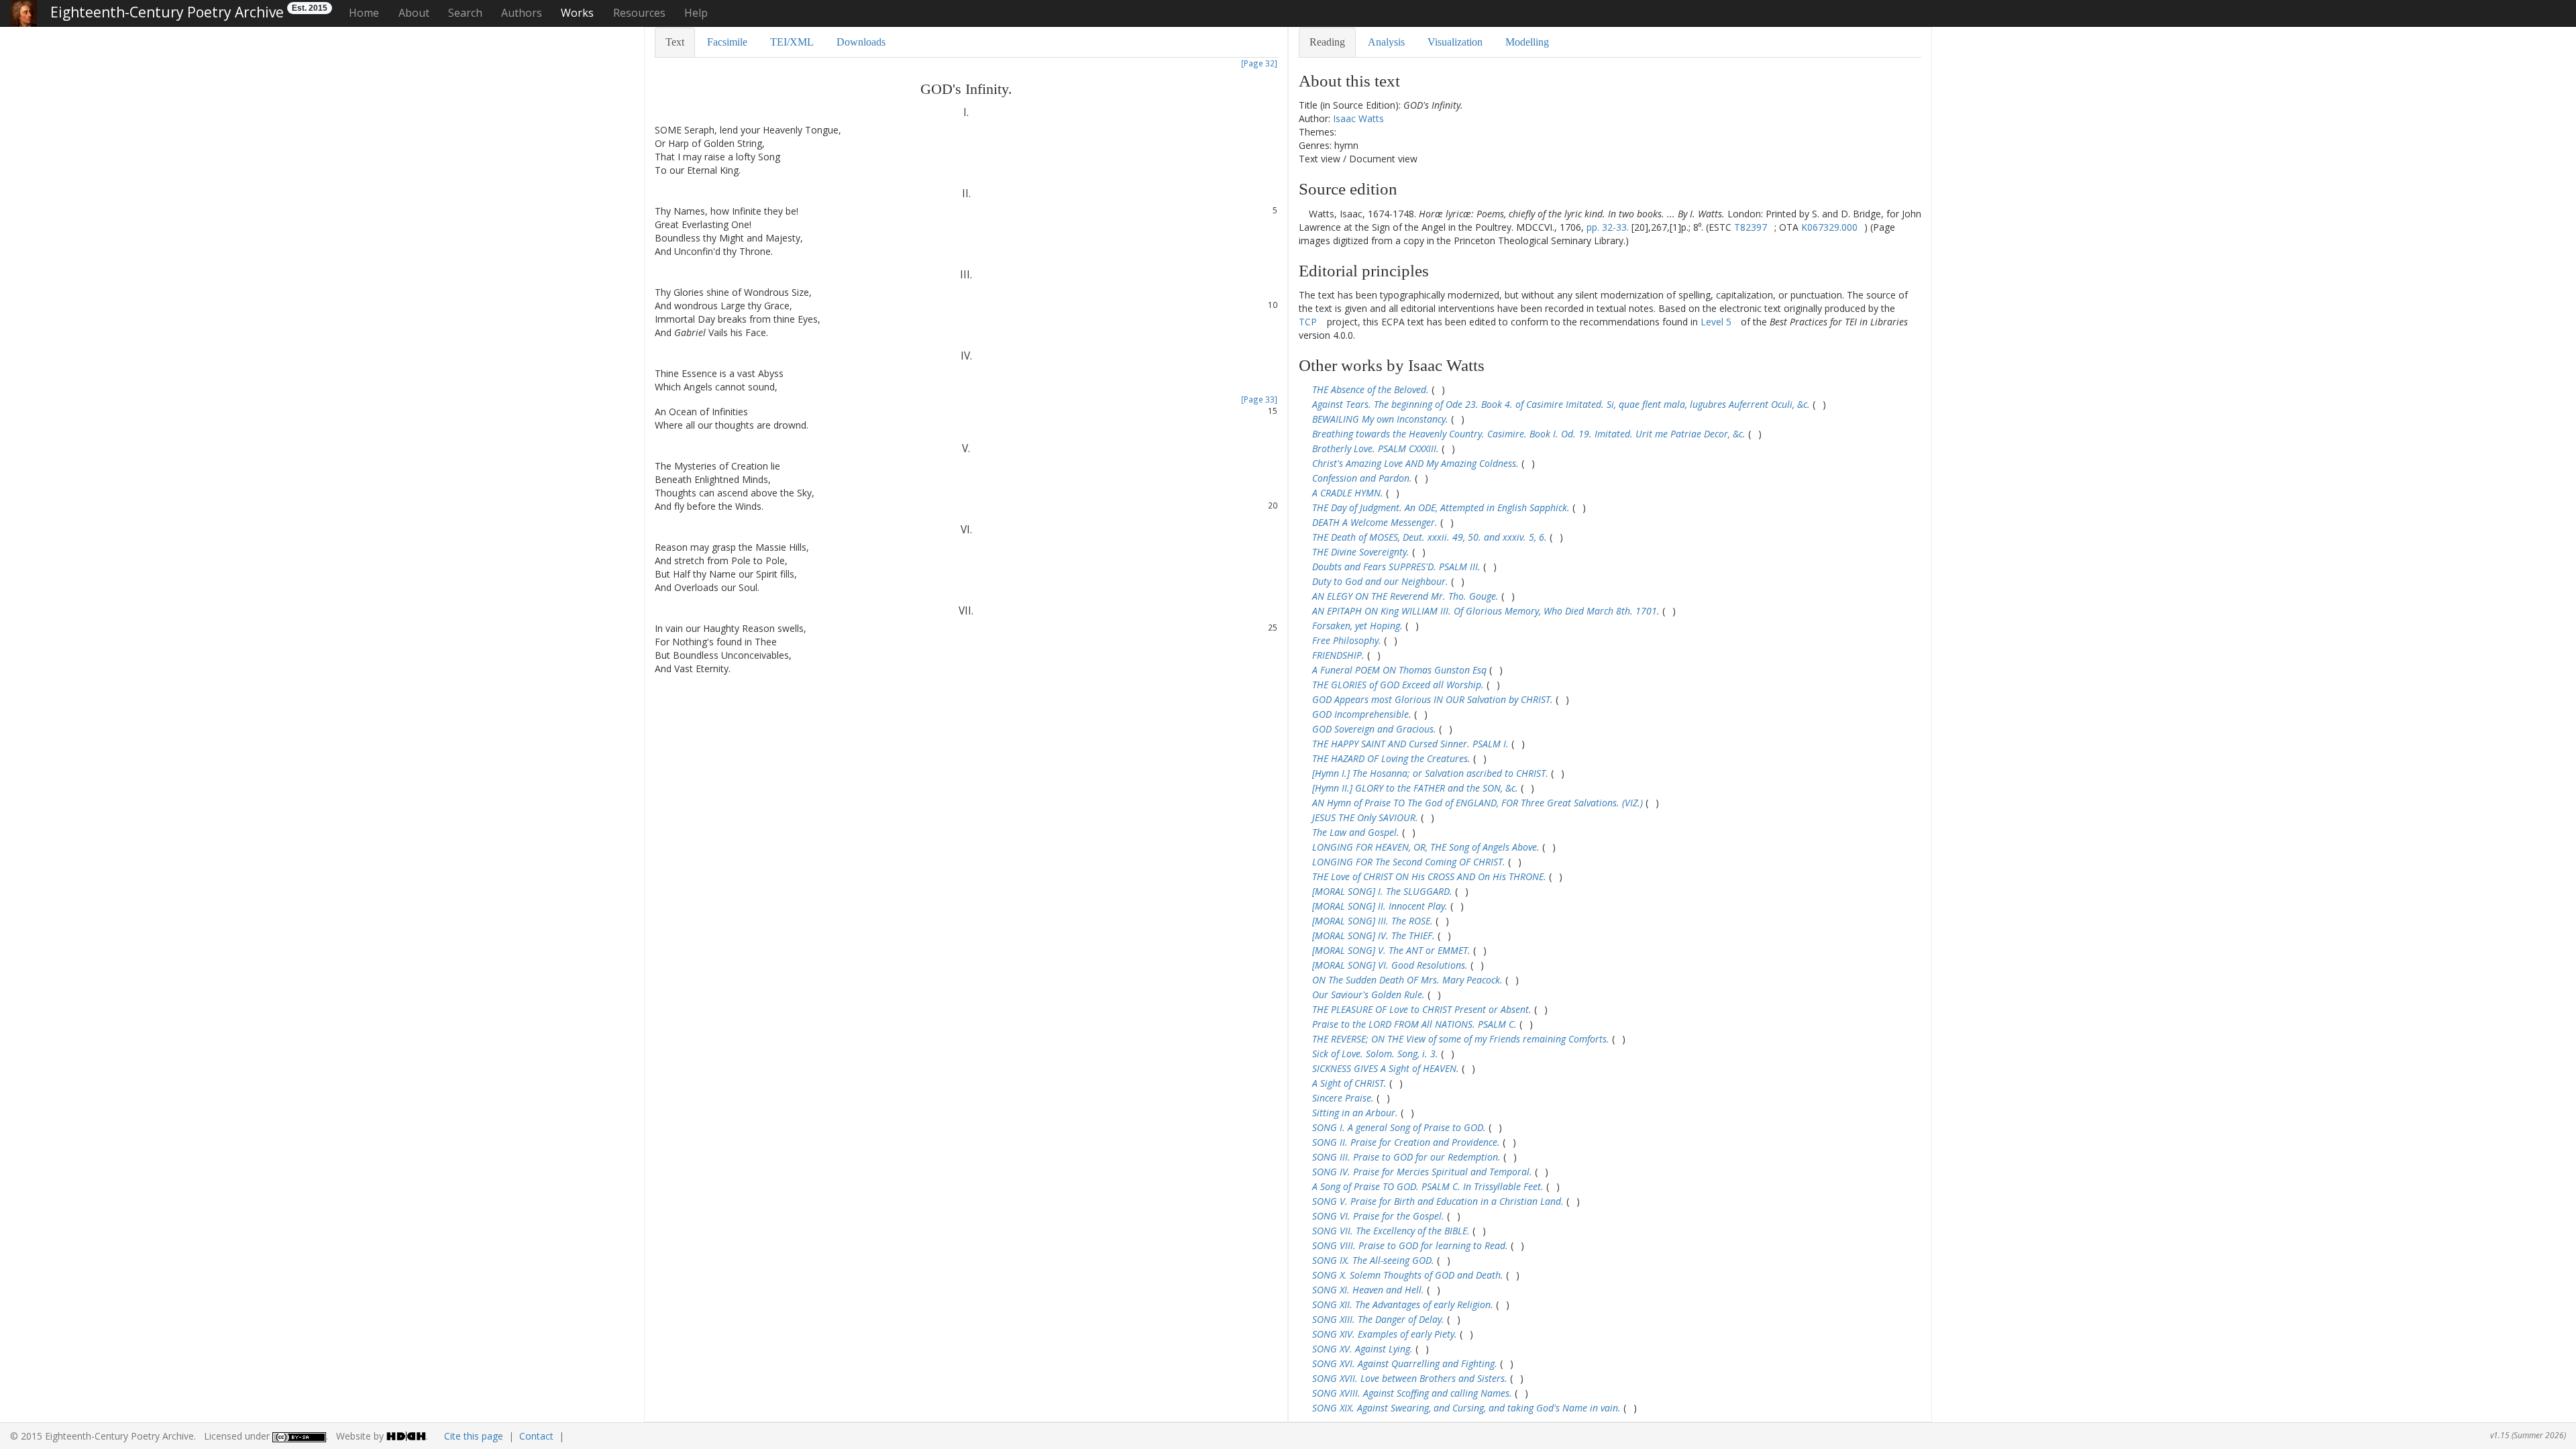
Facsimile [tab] (727, 42)
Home (364, 13)
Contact (536, 1436)
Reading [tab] (1327, 42)
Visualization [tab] (1455, 42)
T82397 (1751, 227)
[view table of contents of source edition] (1302, 214)
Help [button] (696, 13)
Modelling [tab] (1527, 42)
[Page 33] (1259, 399)
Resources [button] (639, 13)
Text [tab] (675, 42)
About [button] (414, 13)
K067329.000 (1829, 227)
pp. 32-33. (1608, 227)
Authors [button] (522, 13)
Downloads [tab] (861, 42)
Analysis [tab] (1386, 42)
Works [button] (577, 13)
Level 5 (1716, 322)
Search (465, 13)
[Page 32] (1259, 63)
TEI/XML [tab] (792, 42)
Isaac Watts (1358, 118)
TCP (1308, 322)
